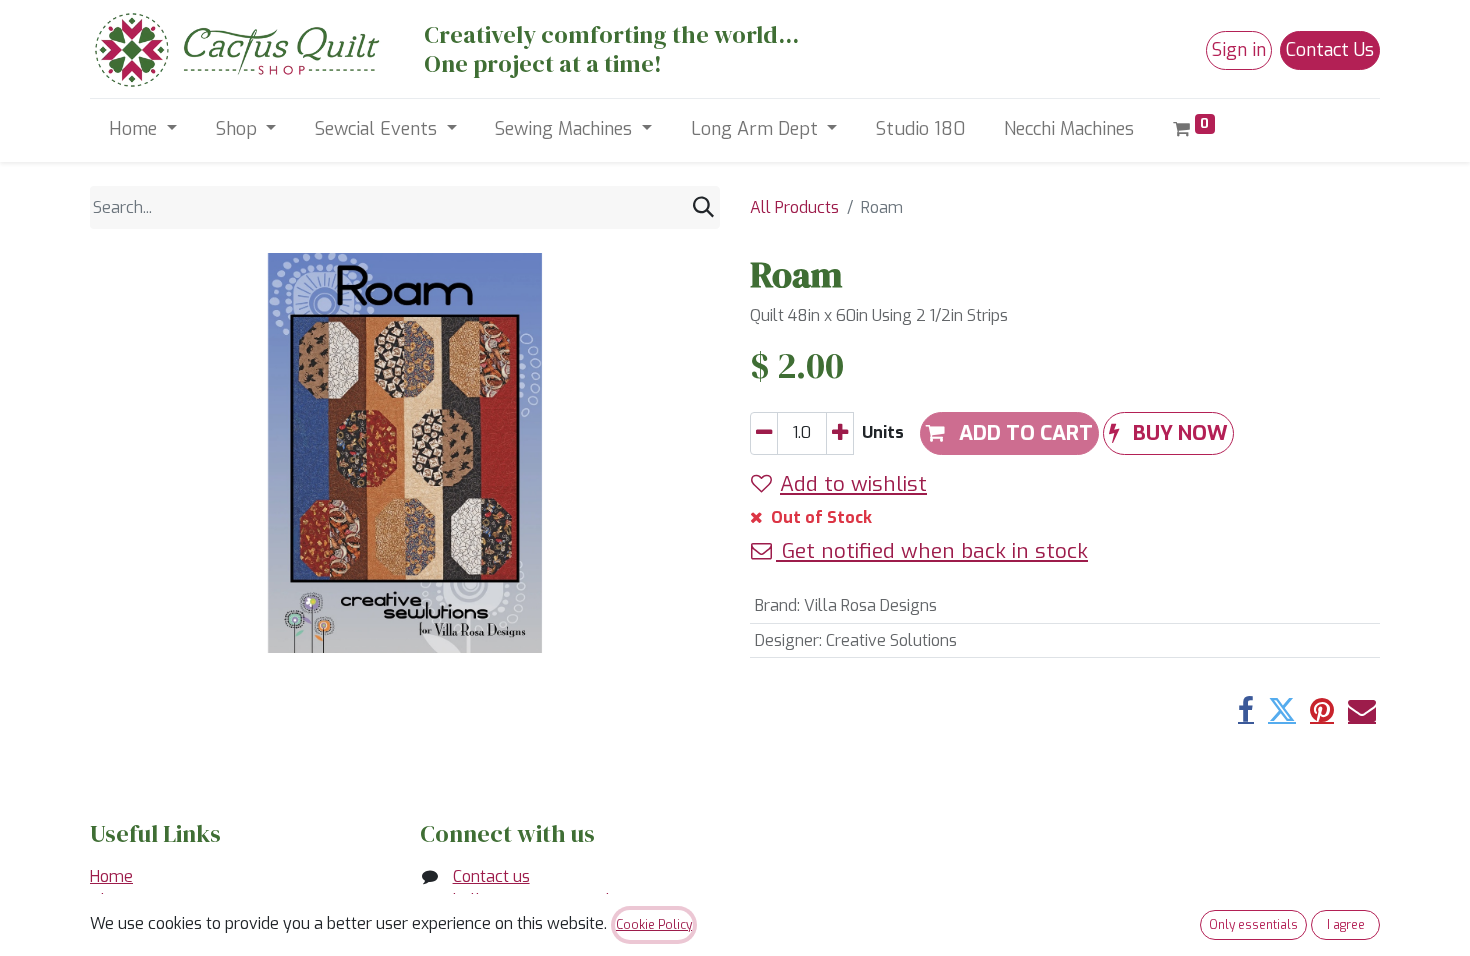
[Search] (703, 207)
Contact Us (1330, 50)
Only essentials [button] (1253, 925)
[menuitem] (921, 129)
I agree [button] (1346, 925)
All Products (794, 207)
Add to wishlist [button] (853, 484)
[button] (1168, 433)
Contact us (491, 876)
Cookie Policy (654, 925)
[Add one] (840, 433)
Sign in (1239, 50)
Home (111, 876)
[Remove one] (764, 433)
